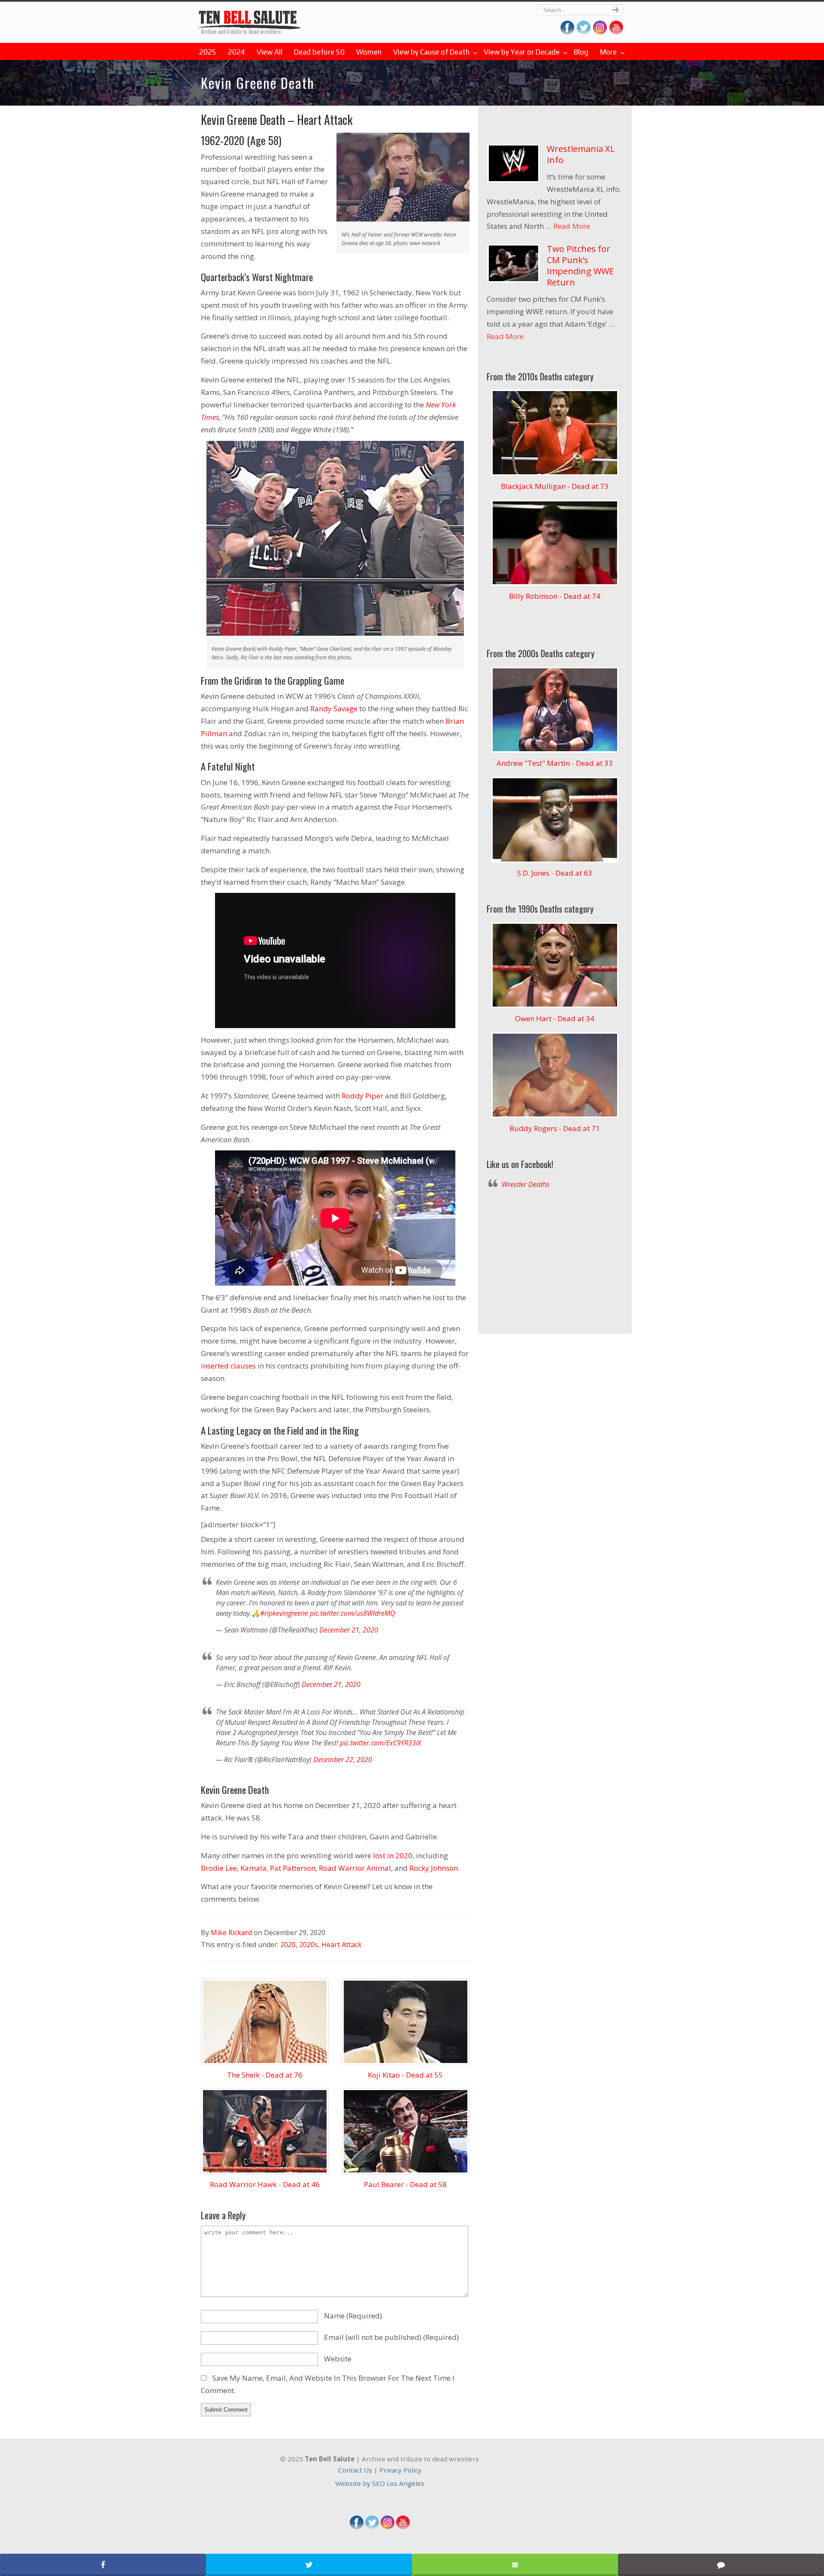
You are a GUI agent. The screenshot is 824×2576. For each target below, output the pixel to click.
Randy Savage (334, 708)
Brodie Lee (219, 1868)
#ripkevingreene (284, 1613)
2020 (288, 1945)
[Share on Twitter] (309, 2565)
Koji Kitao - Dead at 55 (405, 2075)
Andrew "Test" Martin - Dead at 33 (555, 763)
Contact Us (355, 2470)
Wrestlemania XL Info (581, 154)
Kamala (253, 1868)
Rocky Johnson (434, 1868)
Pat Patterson (293, 1868)
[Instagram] (388, 2527)
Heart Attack (342, 1945)
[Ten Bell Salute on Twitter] (584, 32)
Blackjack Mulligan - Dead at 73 (555, 486)
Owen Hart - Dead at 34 (555, 1018)
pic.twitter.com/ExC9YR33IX (380, 1743)
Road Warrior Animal (355, 1868)
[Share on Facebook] (103, 2565)
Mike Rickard (231, 1933)
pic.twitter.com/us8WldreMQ (353, 1613)
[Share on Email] (515, 2565)
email (391, 2337)
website (338, 2359)
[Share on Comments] (721, 2565)
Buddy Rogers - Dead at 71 (555, 1128)
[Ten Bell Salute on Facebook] (567, 32)
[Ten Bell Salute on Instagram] (600, 32)
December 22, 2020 (343, 1760)
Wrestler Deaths (250, 16)
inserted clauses (228, 1366)
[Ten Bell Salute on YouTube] (616, 32)
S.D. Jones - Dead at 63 (555, 873)
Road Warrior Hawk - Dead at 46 (265, 2184)
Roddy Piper (362, 1096)
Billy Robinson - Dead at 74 (555, 596)
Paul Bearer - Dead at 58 (405, 2184)
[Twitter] (372, 2527)
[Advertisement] (555, 1259)
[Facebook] (357, 2527)
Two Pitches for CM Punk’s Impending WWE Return (580, 265)
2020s (309, 1945)
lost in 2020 (393, 1855)
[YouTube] (403, 2527)
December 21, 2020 (349, 1630)
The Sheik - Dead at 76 (265, 2075)
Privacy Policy (400, 2470)
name (353, 2316)
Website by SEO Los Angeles (380, 2483)
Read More (572, 226)
